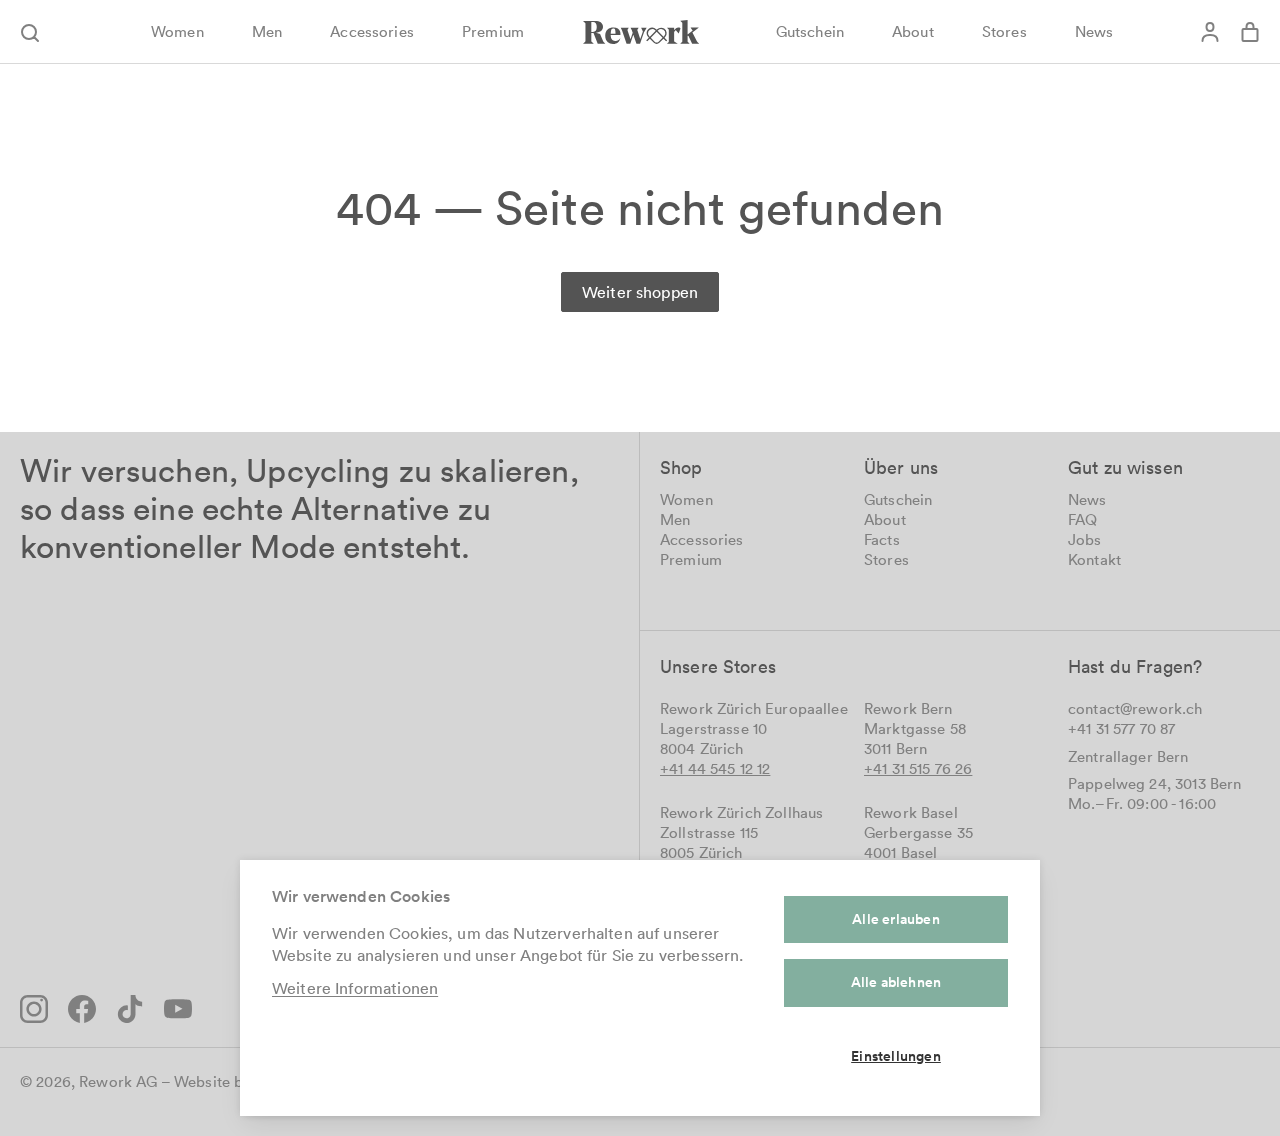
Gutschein (898, 499)
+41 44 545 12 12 (715, 768)
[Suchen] (40, 32)
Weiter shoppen (640, 292)
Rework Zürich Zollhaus (741, 812)
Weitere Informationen (355, 988)
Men (675, 519)
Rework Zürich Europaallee (754, 708)
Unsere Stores (718, 666)
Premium (691, 559)
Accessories (702, 539)
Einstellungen (896, 1056)
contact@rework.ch (1135, 708)
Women (686, 499)
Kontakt (1094, 559)
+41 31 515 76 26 (918, 768)
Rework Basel (911, 812)
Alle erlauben (896, 919)
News (1087, 499)
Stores (886, 559)
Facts (882, 539)
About (885, 519)
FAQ (1082, 519)
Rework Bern (908, 708)
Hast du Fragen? (1135, 666)
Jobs (1085, 539)
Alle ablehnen (896, 982)
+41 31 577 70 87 (1121, 728)
